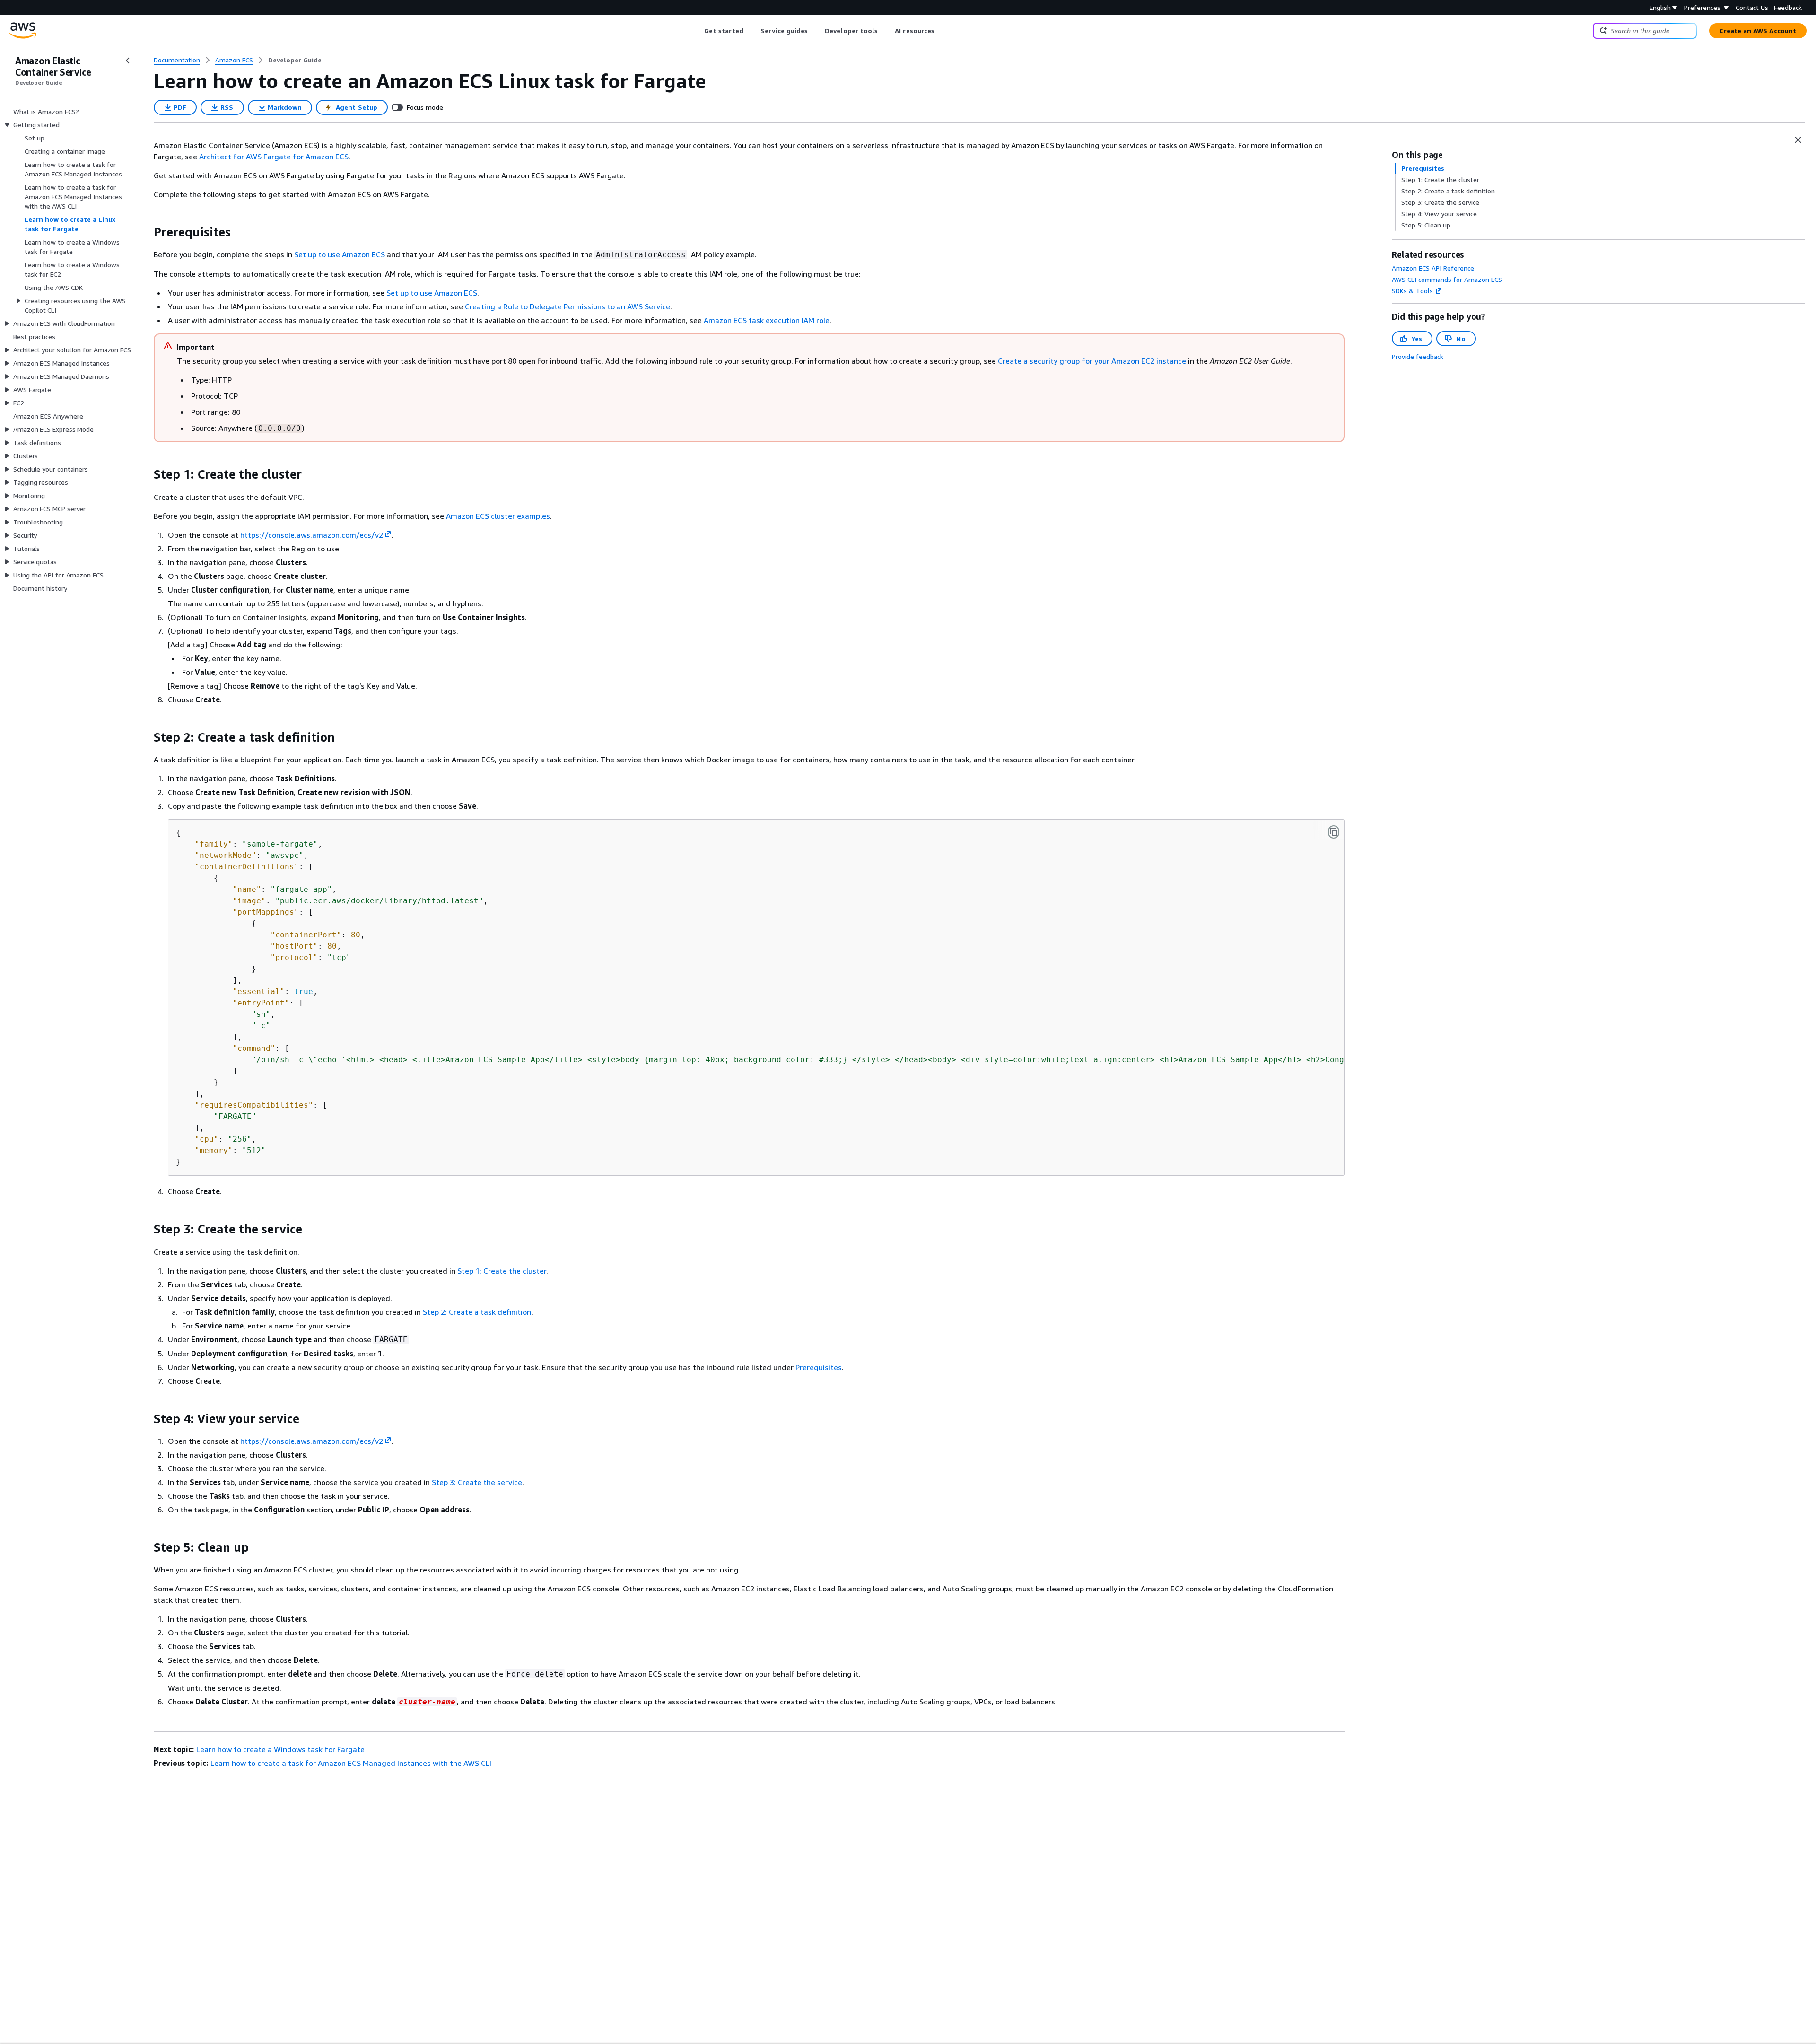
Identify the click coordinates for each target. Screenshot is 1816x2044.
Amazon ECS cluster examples (498, 516)
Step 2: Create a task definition (477, 1312)
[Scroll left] (697, 31)
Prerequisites (819, 1367)
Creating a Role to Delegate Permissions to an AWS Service (567, 306)
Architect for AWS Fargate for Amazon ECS (274, 157)
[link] (295, 60)
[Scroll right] (942, 31)
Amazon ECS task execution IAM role (767, 320)
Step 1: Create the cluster (502, 1271)
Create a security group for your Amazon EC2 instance (1092, 361)
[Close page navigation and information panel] (1798, 140)
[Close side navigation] (128, 61)
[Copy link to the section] (146, 232)
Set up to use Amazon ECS (340, 254)
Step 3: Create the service (477, 1482)
